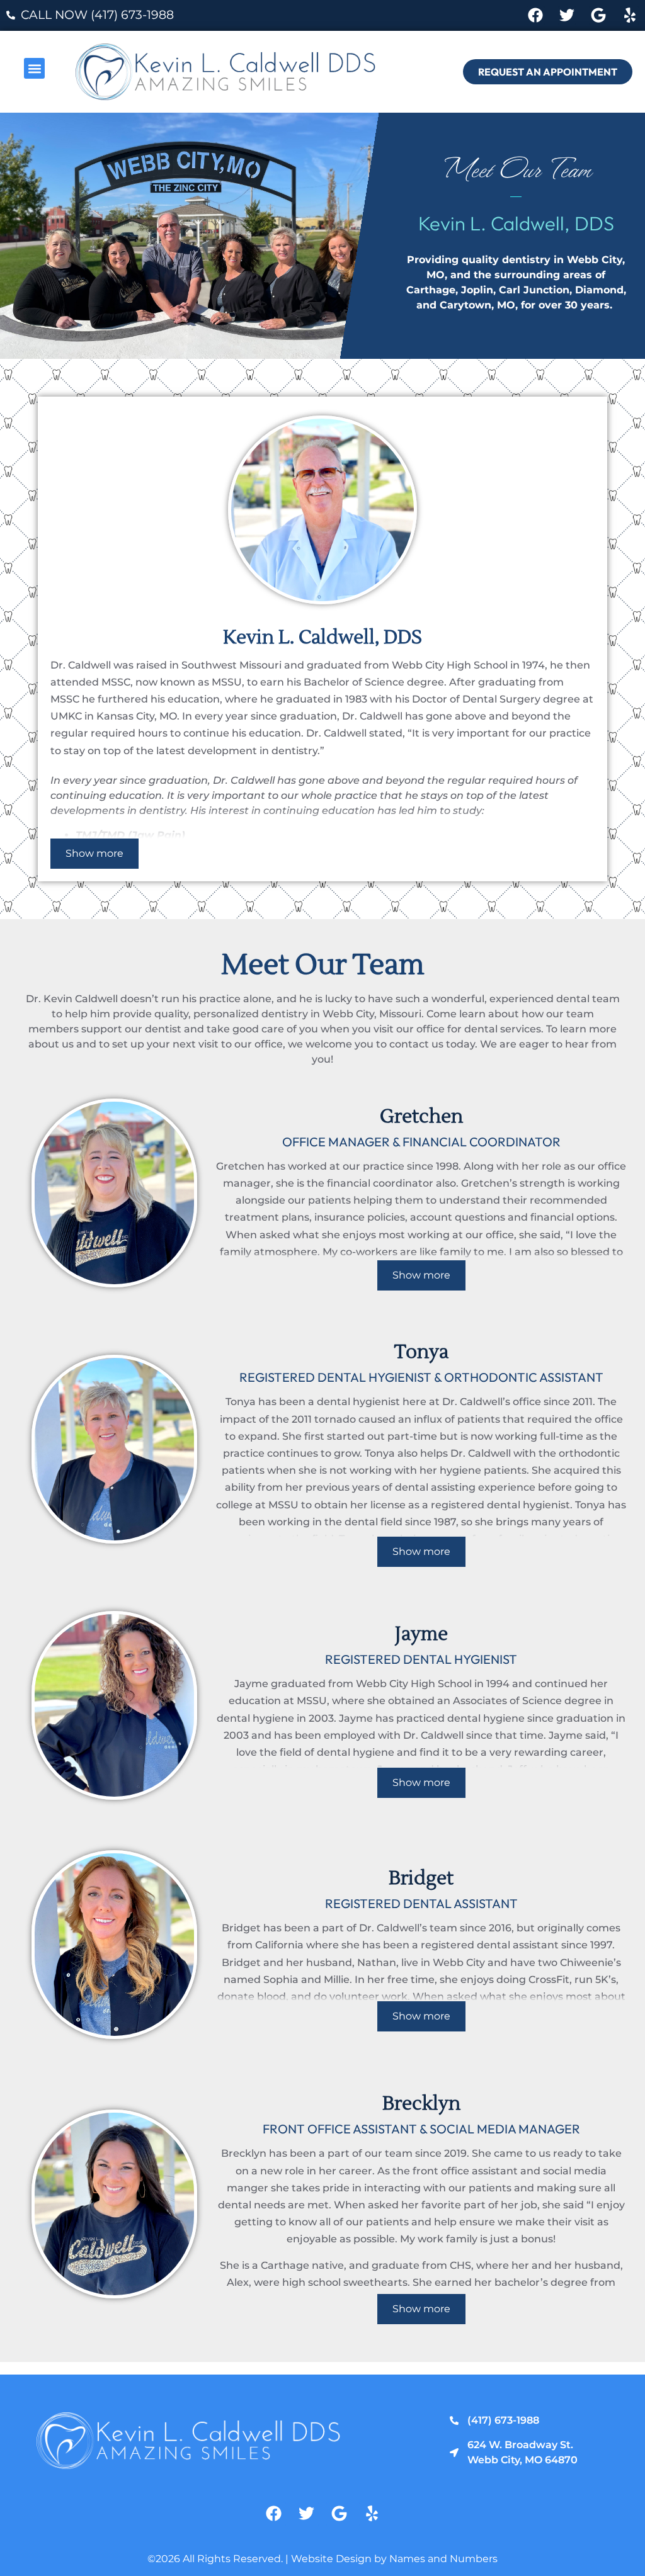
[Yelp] (630, 15)
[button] (34, 68)
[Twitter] (567, 15)
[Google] (598, 15)
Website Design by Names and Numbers (394, 2559)
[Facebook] (536, 15)
